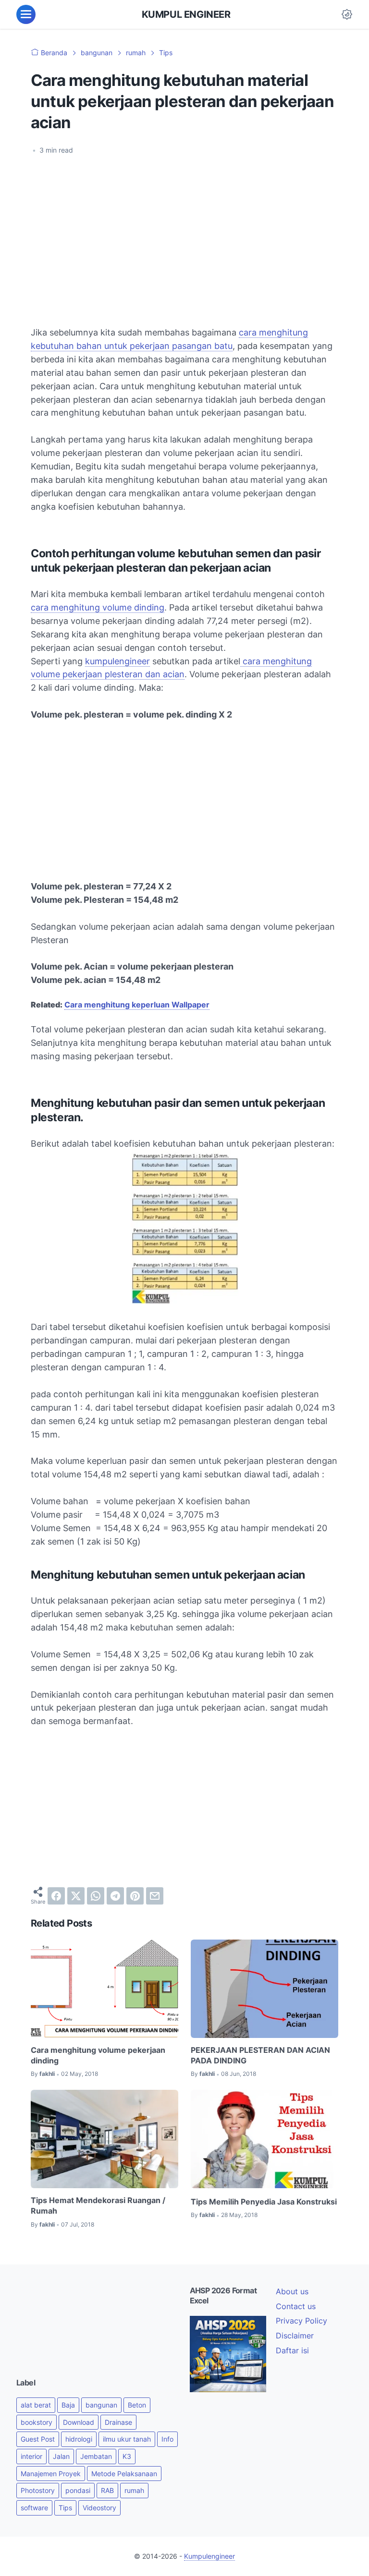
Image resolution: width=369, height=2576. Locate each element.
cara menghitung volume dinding (98, 607)
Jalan (61, 2456)
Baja (68, 2405)
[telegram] (115, 1896)
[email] (155, 1896)
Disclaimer (295, 2336)
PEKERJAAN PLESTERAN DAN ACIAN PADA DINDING (260, 2055)
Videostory (99, 2508)
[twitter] (76, 1896)
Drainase (118, 2422)
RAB (107, 2490)
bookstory (37, 2422)
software (34, 2508)
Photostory (38, 2490)
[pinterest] (135, 1896)
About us (292, 2291)
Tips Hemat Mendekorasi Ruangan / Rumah (98, 2205)
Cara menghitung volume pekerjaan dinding (98, 2055)
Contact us (296, 2306)
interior (31, 2456)
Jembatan (96, 2456)
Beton (137, 2405)
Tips (65, 2508)
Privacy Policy (301, 2321)
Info (167, 2439)
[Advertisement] (184, 235)
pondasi (78, 2490)
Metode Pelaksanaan (124, 2474)
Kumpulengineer (209, 2556)
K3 (127, 2456)
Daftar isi (292, 2350)
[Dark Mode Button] (347, 14)
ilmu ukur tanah (127, 2439)
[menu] (26, 14)
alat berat (36, 2405)
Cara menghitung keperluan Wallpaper (137, 1005)
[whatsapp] (96, 1896)
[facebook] (56, 1896)
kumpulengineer (117, 661)
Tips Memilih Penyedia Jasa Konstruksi (264, 2202)
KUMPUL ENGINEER (186, 14)
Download (79, 2422)
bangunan (101, 2405)
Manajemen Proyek (51, 2474)
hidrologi (79, 2439)
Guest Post (38, 2439)
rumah (134, 2490)
